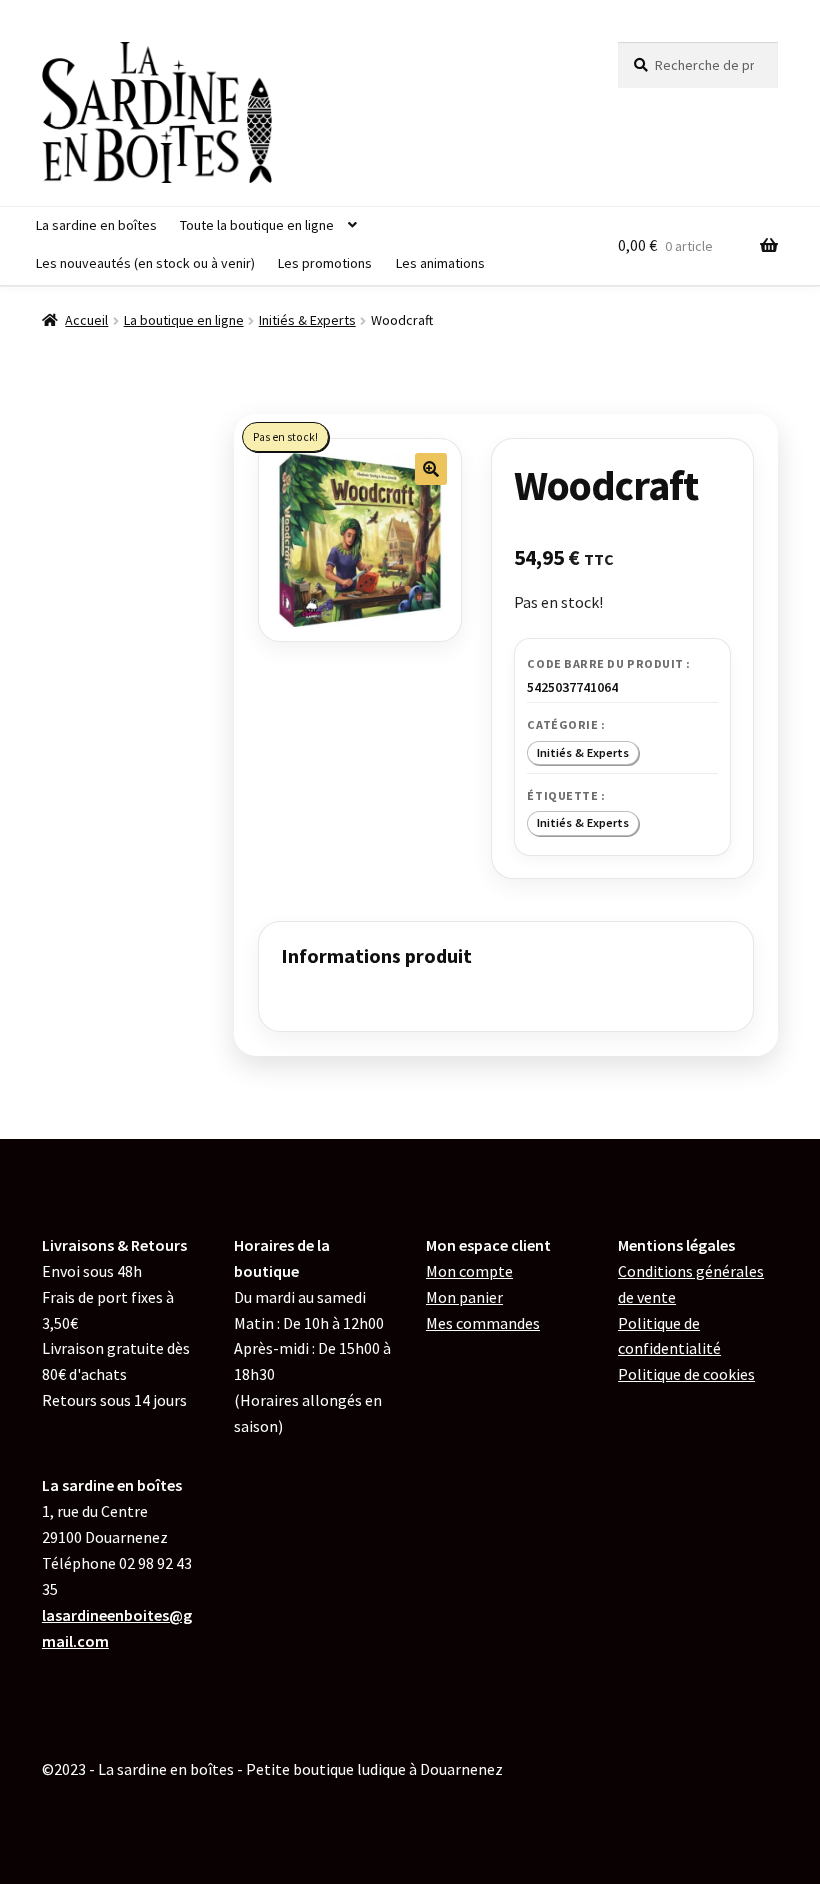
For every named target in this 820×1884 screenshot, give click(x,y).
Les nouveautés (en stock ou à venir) (145, 263)
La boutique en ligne (184, 320)
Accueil (86, 320)
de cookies (686, 1374)
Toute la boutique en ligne (257, 225)
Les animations (440, 263)
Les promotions (325, 263)
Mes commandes (483, 1323)
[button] (431, 469)
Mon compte (469, 1271)
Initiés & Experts (307, 320)
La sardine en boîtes (96, 225)
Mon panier (464, 1297)
